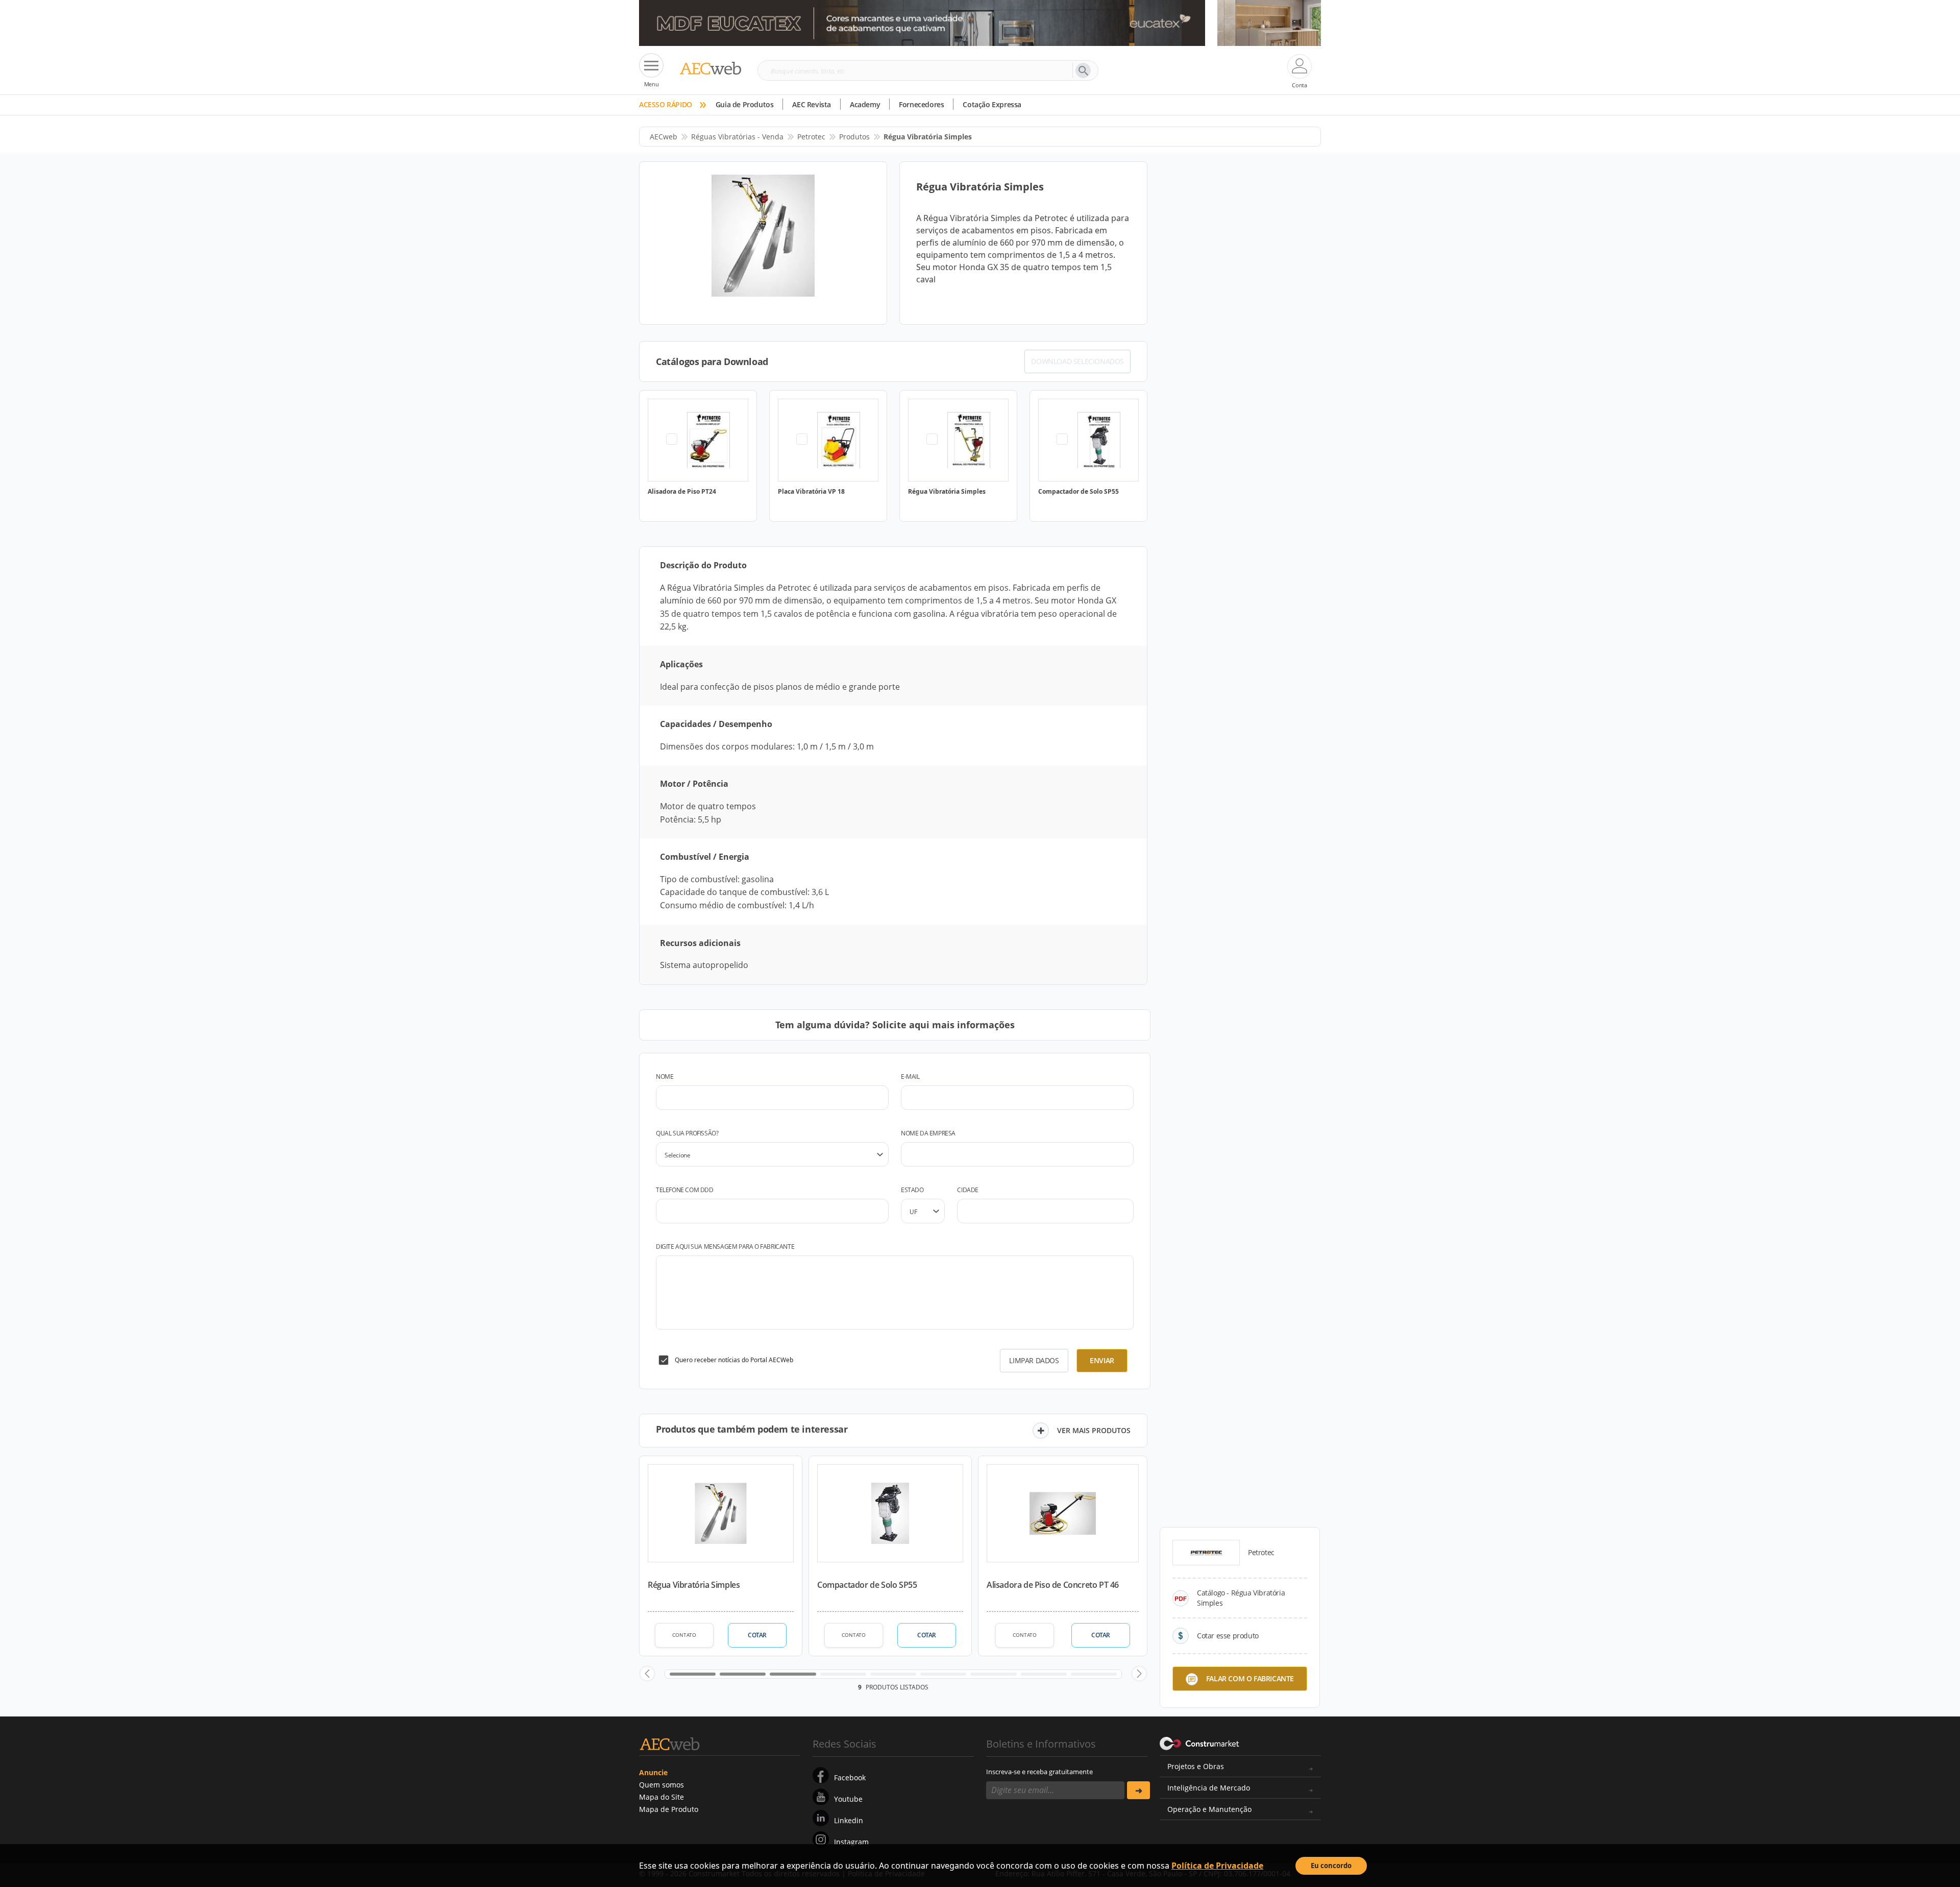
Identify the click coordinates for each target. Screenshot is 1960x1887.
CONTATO (684, 1635)
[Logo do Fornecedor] (1206, 1553)
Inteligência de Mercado (1209, 1788)
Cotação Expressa (992, 104)
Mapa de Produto (669, 1809)
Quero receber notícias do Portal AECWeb (734, 1360)
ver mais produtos (1094, 1430)
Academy (865, 104)
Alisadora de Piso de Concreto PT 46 (1053, 1585)
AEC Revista (812, 104)
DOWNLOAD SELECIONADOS (1077, 361)
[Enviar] (1138, 1790)
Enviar (1102, 1360)
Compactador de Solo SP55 (867, 1585)
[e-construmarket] (1200, 1743)
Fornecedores (921, 104)
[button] (647, 1674)
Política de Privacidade (1217, 1866)
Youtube (848, 1799)
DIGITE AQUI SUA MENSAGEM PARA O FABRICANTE (725, 1247)
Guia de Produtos (745, 104)
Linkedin (849, 1820)
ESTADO (912, 1190)
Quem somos (661, 1785)
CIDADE (968, 1190)
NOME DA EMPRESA (928, 1133)
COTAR (757, 1635)
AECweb (664, 137)
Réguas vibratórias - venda (737, 137)
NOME (665, 1076)
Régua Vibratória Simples (694, 1585)
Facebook (850, 1777)
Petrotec (811, 137)
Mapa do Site (661, 1797)
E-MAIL (910, 1076)
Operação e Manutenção (1209, 1809)
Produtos (854, 137)
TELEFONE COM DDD (685, 1190)
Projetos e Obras (1196, 1766)
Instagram (851, 1842)
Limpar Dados (1034, 1360)
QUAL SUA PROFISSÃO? (687, 1133)
